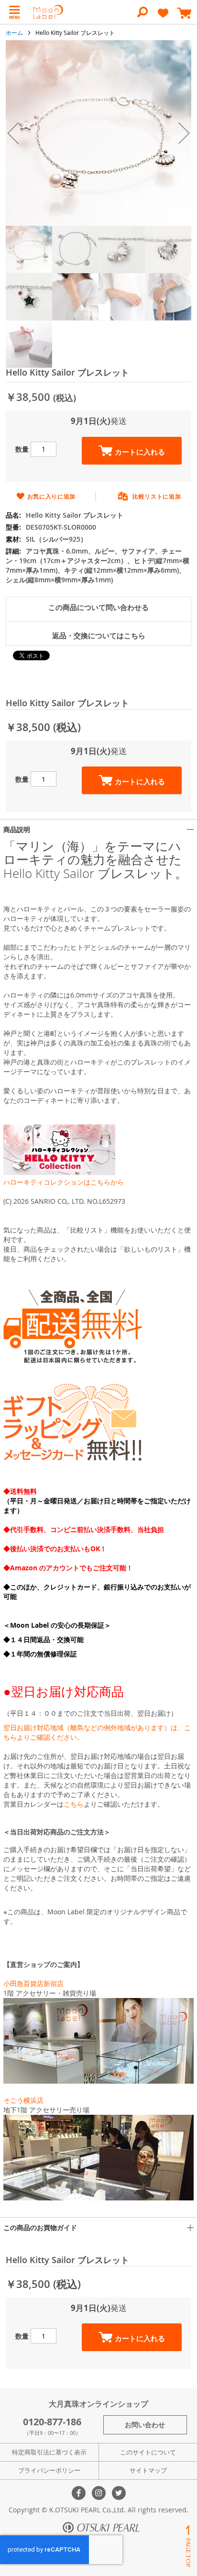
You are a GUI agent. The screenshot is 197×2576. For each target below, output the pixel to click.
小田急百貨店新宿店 (33, 1983)
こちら (74, 1804)
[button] (13, 133)
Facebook (79, 2493)
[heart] (163, 17)
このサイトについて (148, 2452)
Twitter (119, 2493)
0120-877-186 (52, 2422)
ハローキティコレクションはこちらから (64, 1182)
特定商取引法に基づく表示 (49, 2452)
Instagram (99, 2493)
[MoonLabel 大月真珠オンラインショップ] (48, 12)
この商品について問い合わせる (98, 607)
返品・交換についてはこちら (99, 636)
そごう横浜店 (23, 2100)
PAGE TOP (188, 2546)
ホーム (14, 33)
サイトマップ (148, 2470)
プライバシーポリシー (49, 2470)
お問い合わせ (145, 2425)
